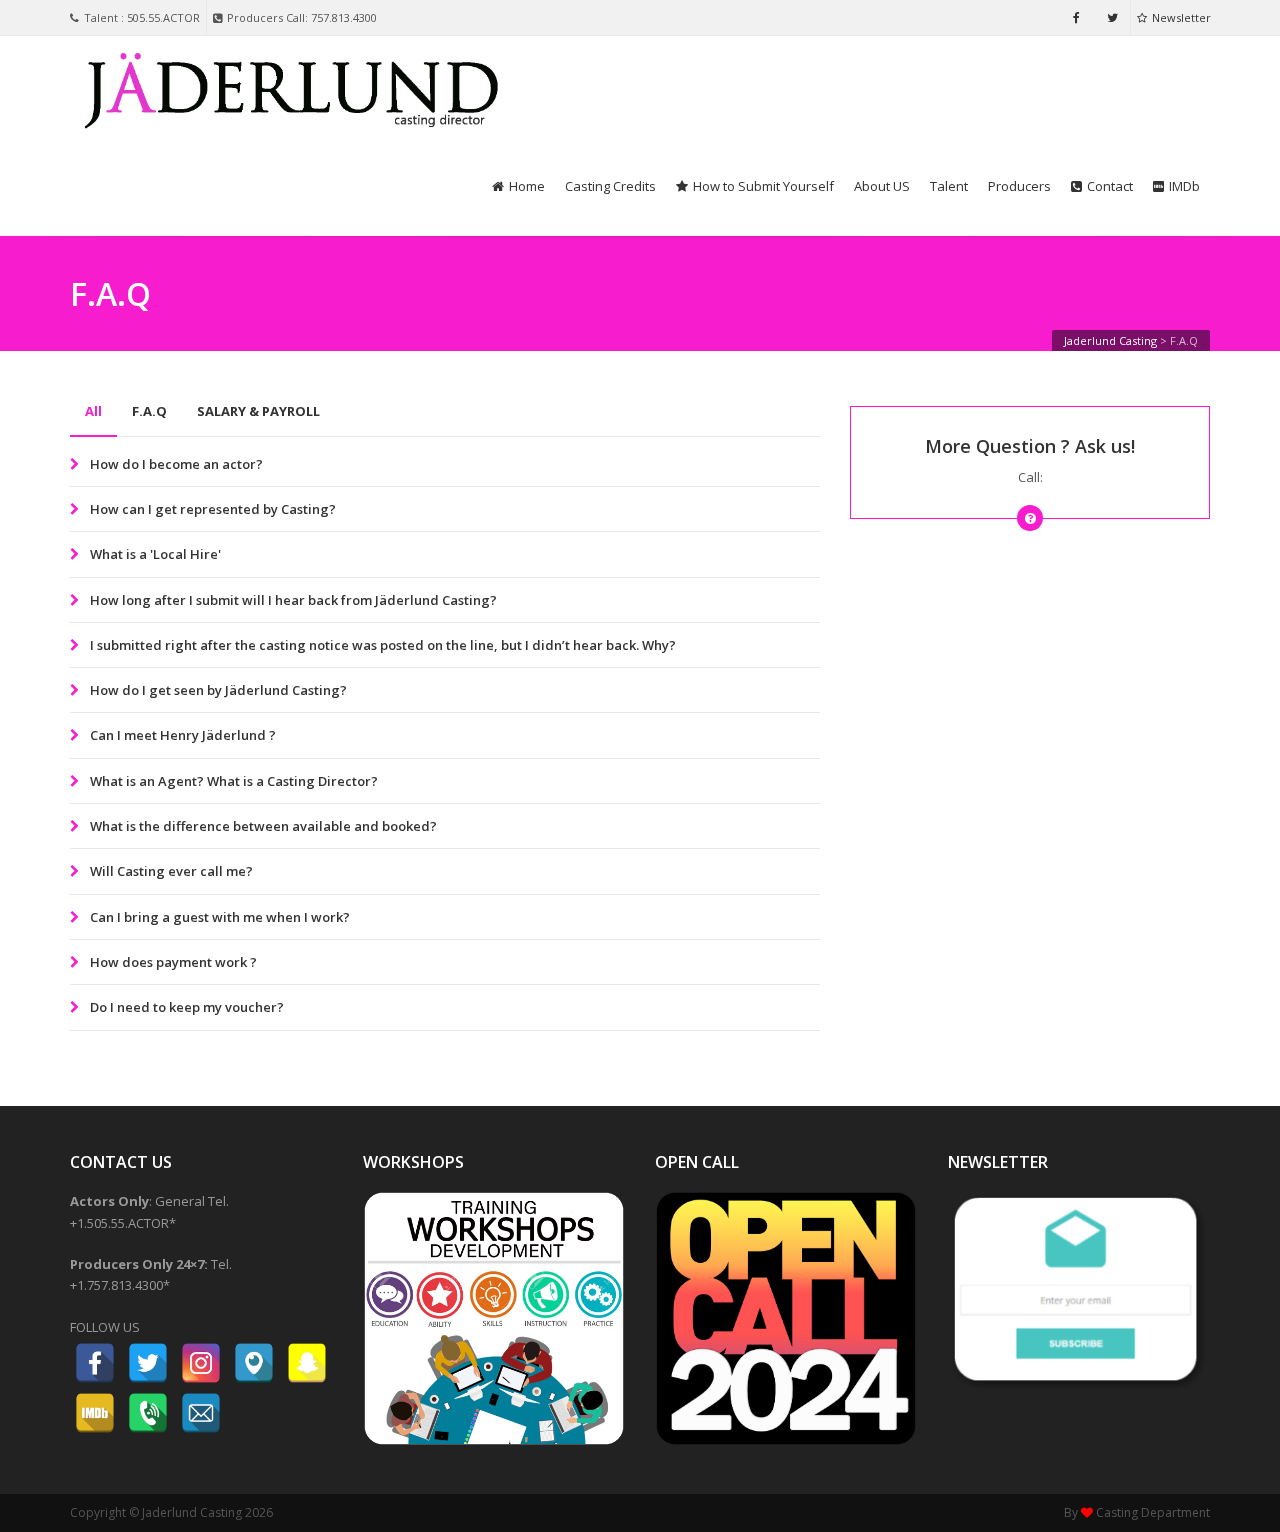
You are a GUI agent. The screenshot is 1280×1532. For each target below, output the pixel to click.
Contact (1110, 186)
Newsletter (1181, 17)
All (93, 411)
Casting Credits (610, 186)
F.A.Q (149, 411)
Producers (1019, 186)
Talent (949, 186)
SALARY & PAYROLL (258, 411)
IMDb (1184, 186)
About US (882, 186)
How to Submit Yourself (763, 186)
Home (527, 186)
